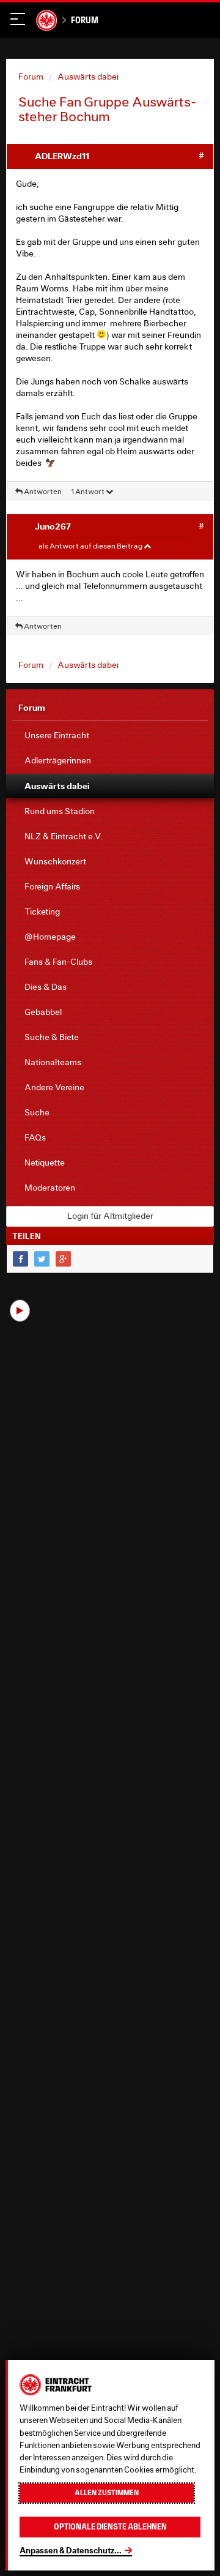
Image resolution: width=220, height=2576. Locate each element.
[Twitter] (42, 1259)
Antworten (42, 491)
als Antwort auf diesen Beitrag (91, 546)
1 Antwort (88, 491)
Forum (85, 20)
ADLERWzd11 (62, 156)
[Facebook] (20, 1259)
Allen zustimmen (107, 2493)
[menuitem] (110, 736)
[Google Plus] (63, 1259)
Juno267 (53, 526)
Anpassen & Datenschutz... (71, 2550)
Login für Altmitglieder (110, 1216)
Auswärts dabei (88, 77)
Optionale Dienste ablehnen (110, 2527)
